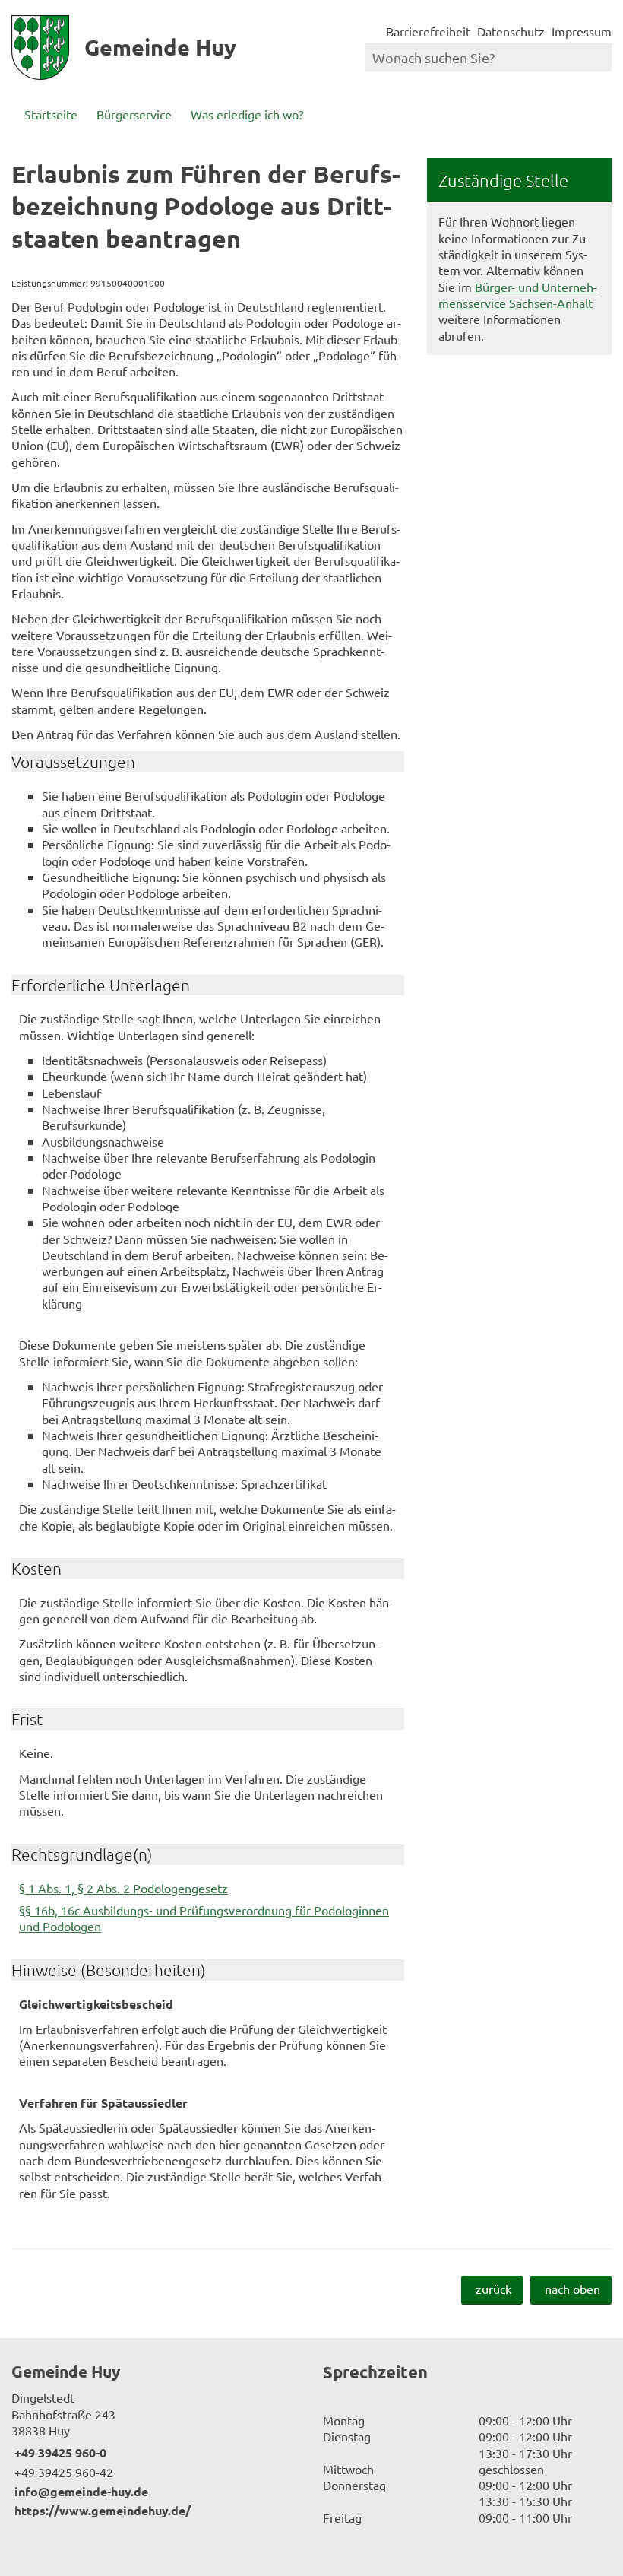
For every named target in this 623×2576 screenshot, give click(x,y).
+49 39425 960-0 (59, 2452)
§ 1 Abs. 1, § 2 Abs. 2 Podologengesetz (123, 1888)
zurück (493, 2289)
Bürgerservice (134, 114)
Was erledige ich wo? (247, 114)
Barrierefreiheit (428, 31)
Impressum (582, 31)
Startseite (51, 114)
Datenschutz (511, 31)
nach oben (572, 2289)
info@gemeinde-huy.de (80, 2491)
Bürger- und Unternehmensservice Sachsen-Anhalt (518, 295)
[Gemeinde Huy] (156, 2440)
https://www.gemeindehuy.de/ (101, 2510)
